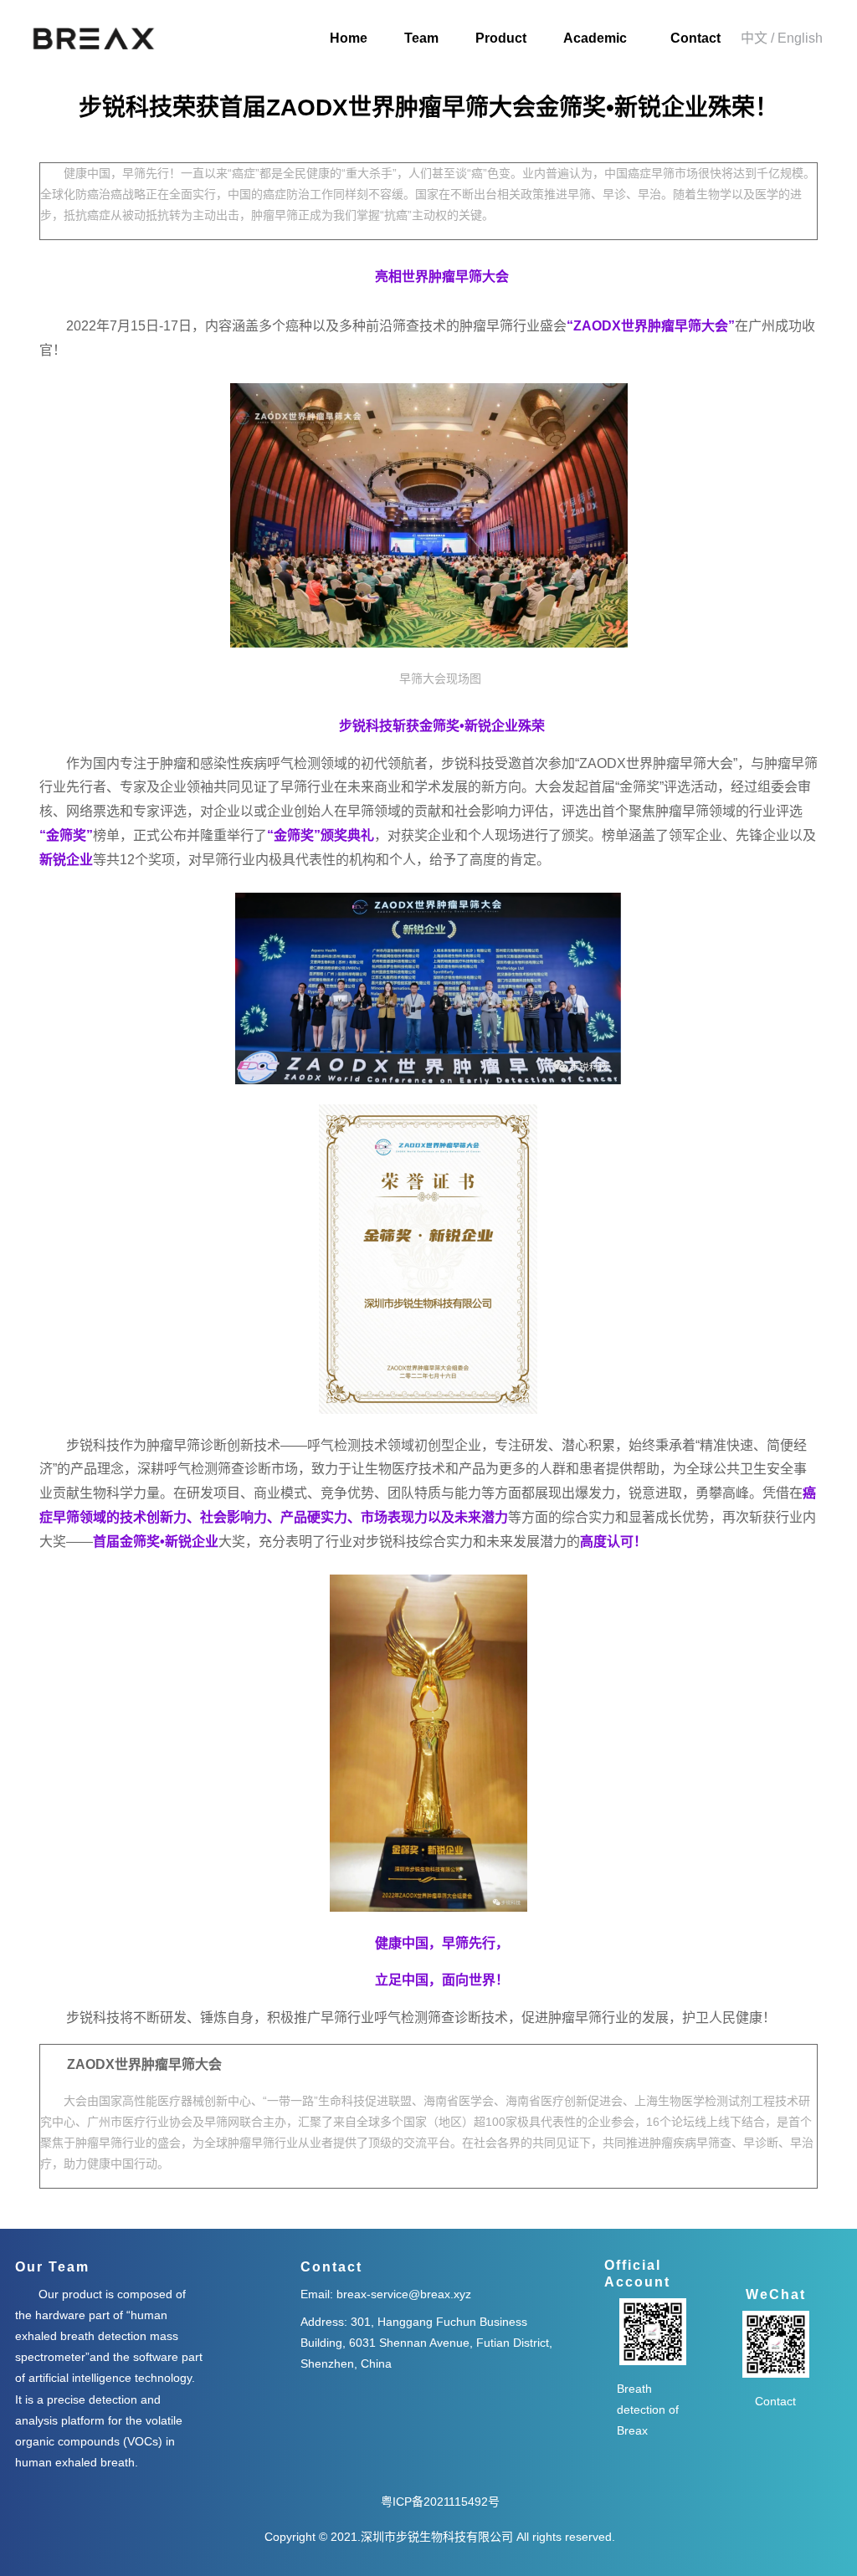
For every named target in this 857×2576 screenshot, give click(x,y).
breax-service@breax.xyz (402, 2294)
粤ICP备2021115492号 (440, 2502)
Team (421, 38)
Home (349, 38)
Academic (595, 38)
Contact (695, 38)
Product (501, 38)
